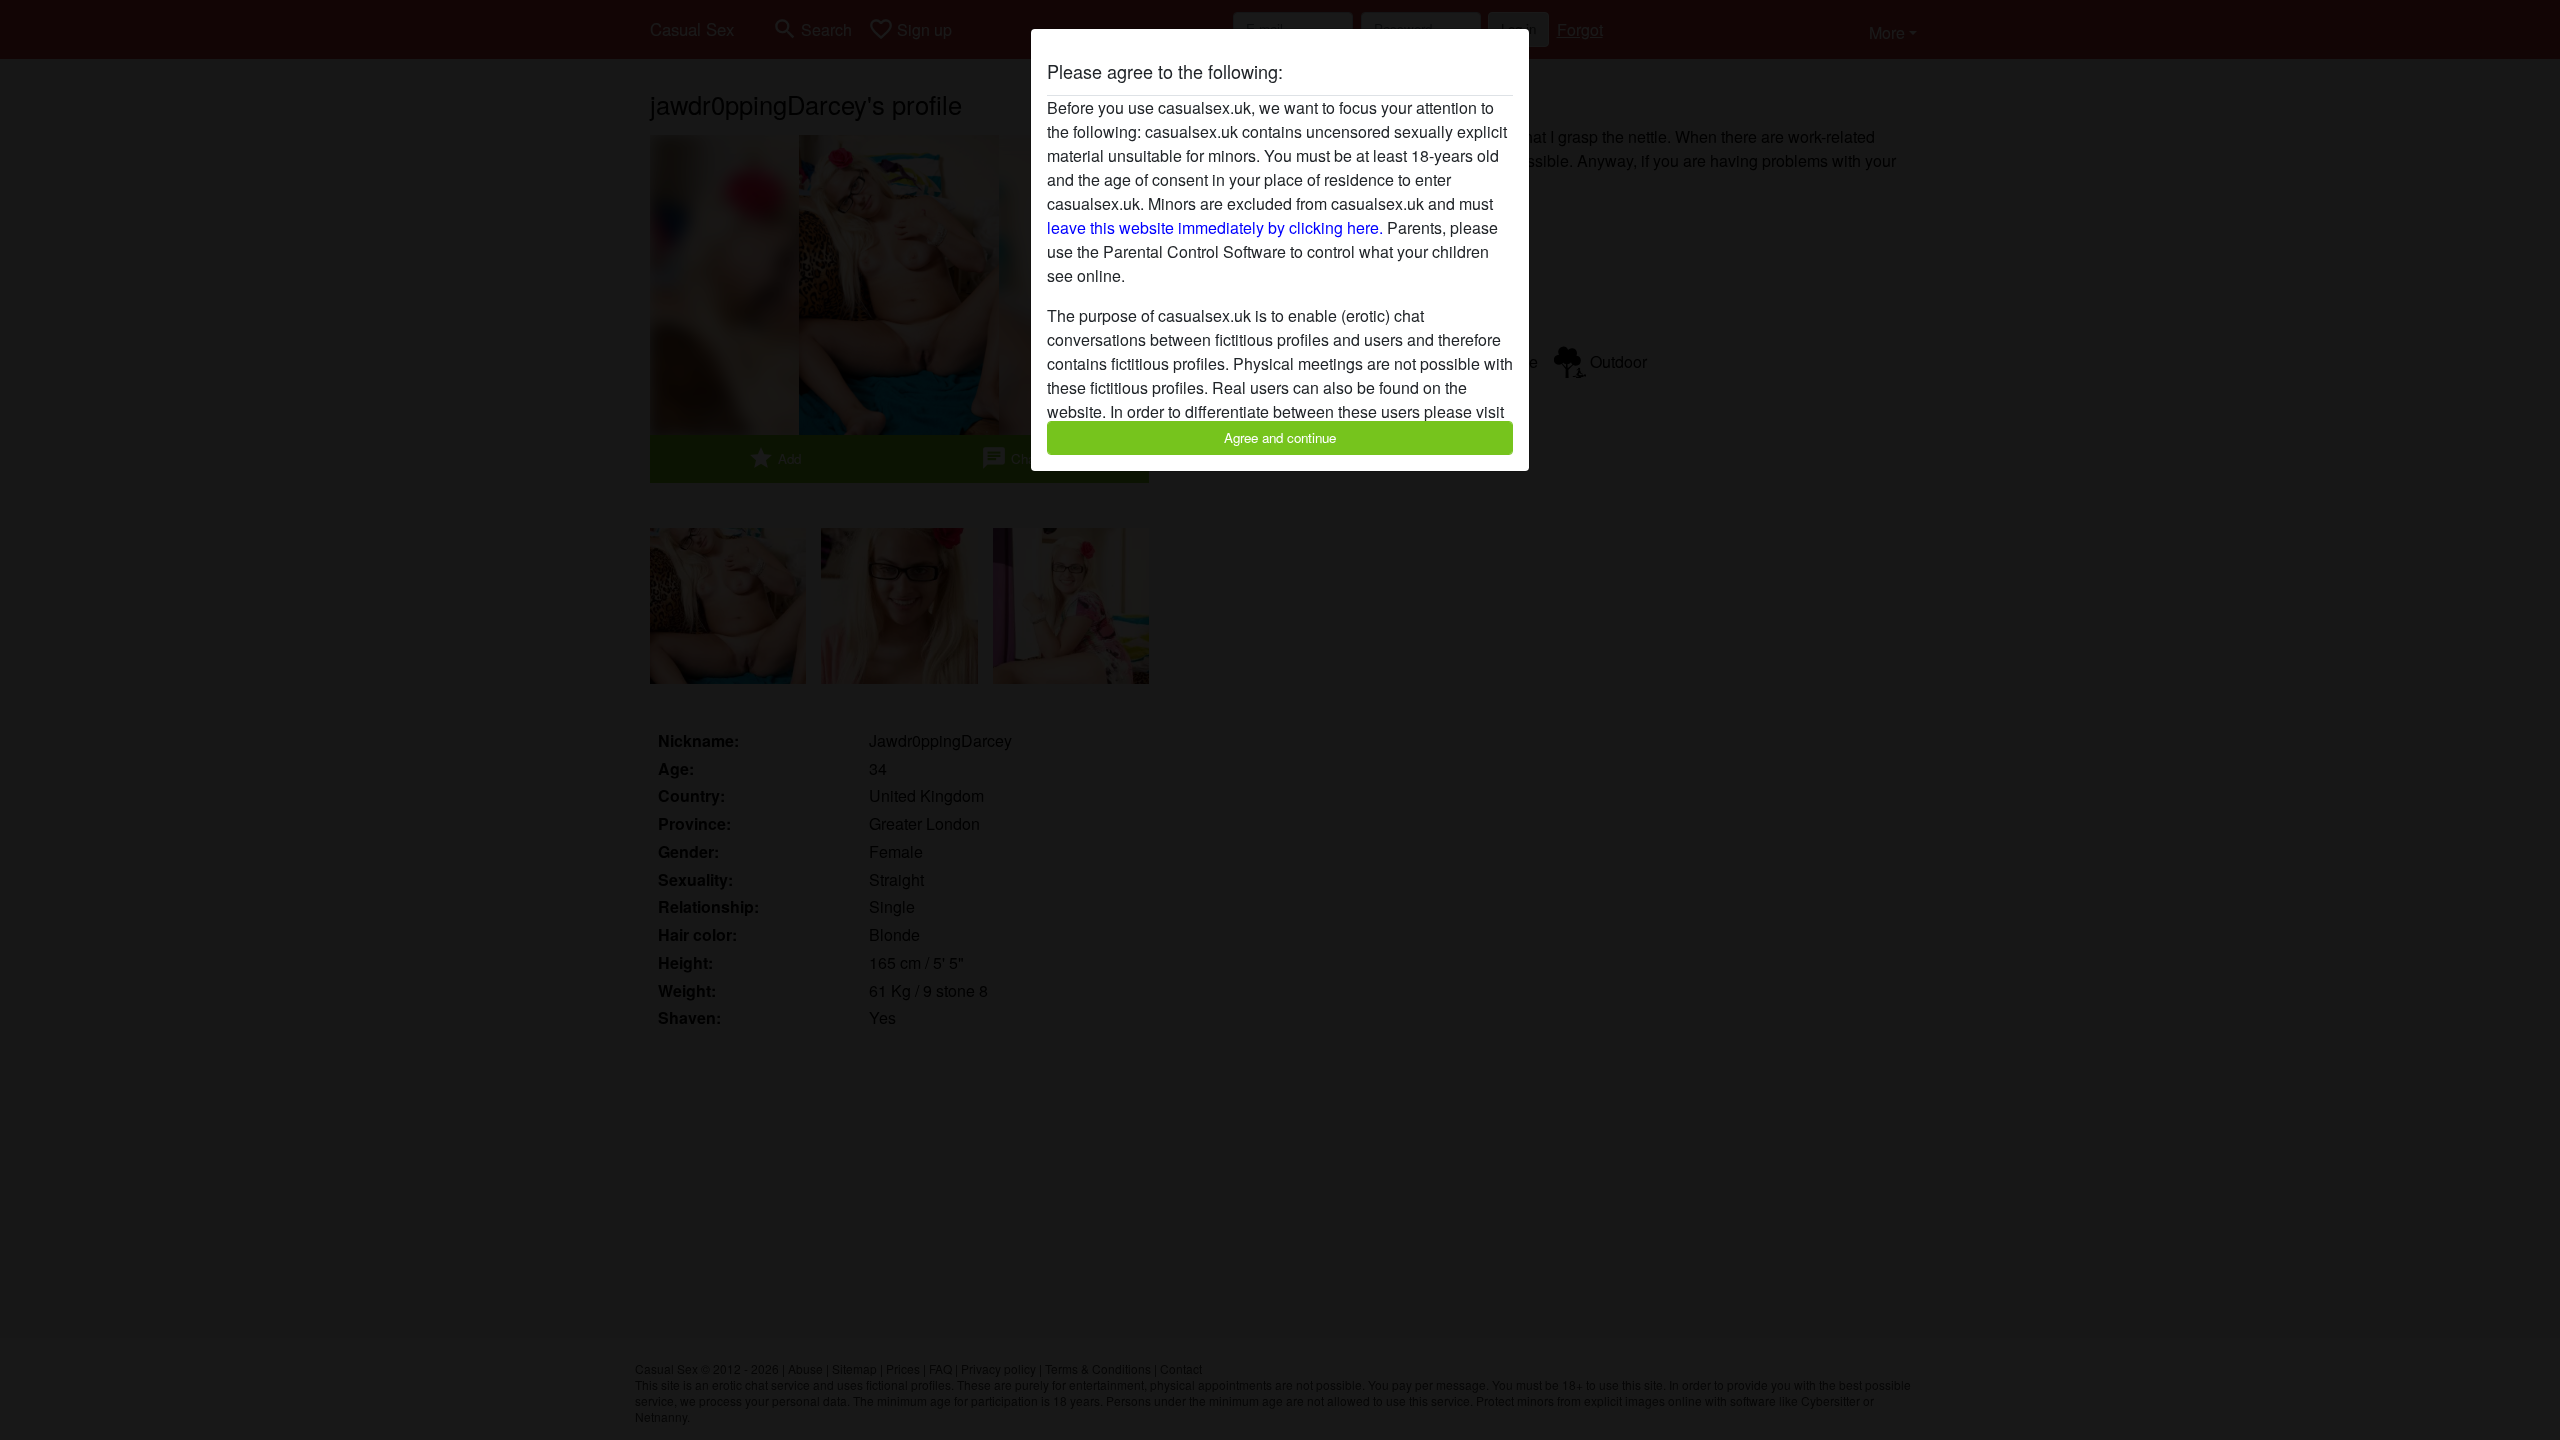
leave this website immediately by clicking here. (1215, 227)
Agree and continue (1280, 437)
